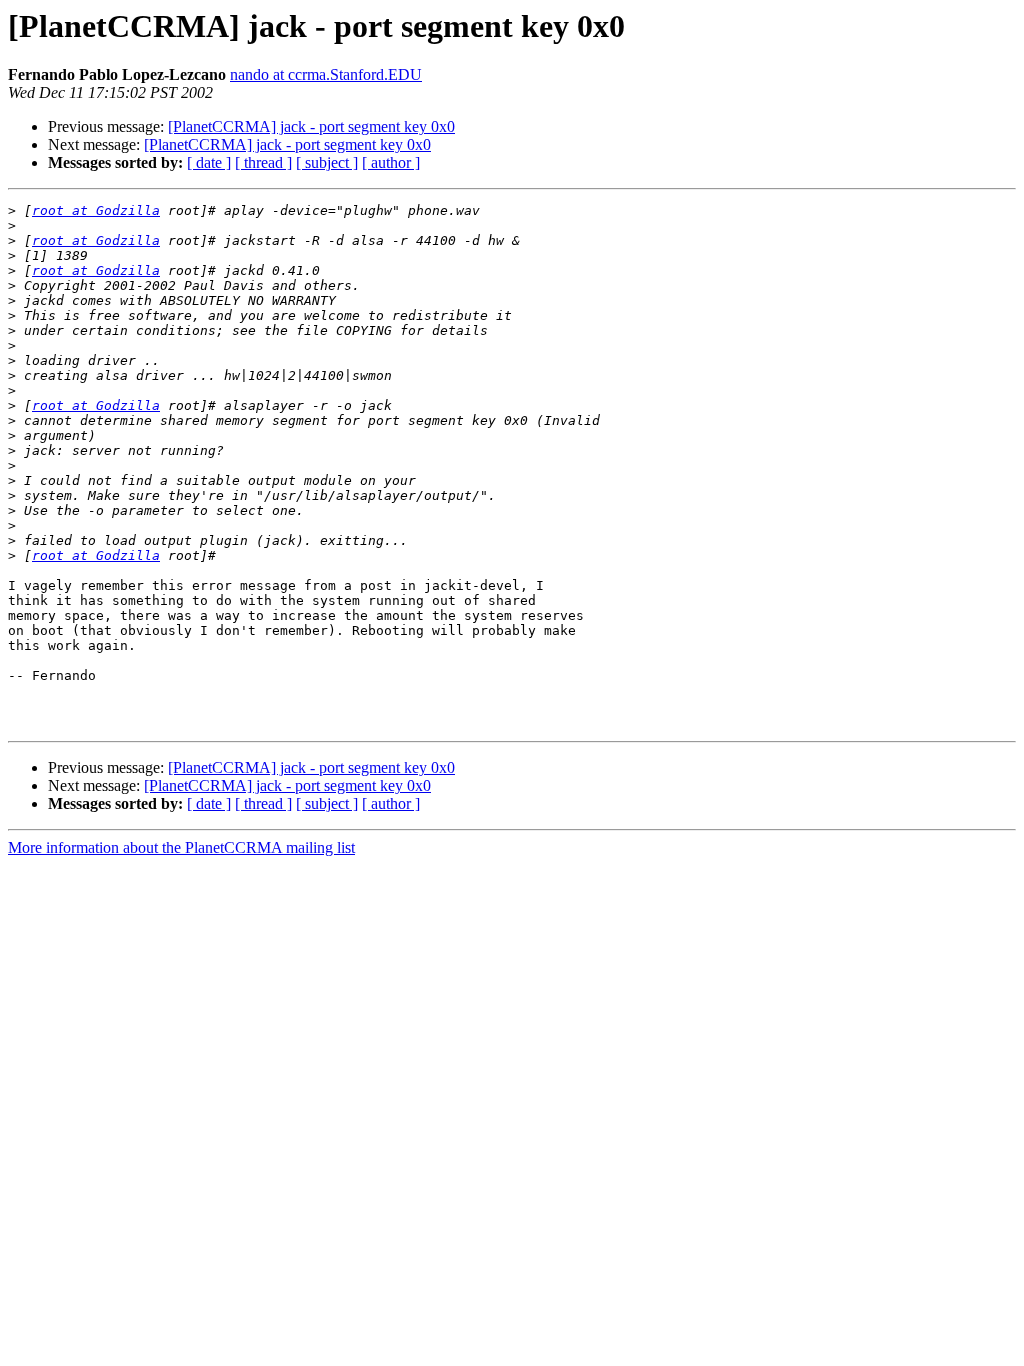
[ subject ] (327, 162)
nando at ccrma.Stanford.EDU (326, 74)
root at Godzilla (96, 210)
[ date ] (209, 162)
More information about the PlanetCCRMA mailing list (181, 847)
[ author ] (391, 162)
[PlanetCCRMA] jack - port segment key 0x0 (311, 126)
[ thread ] (263, 162)
